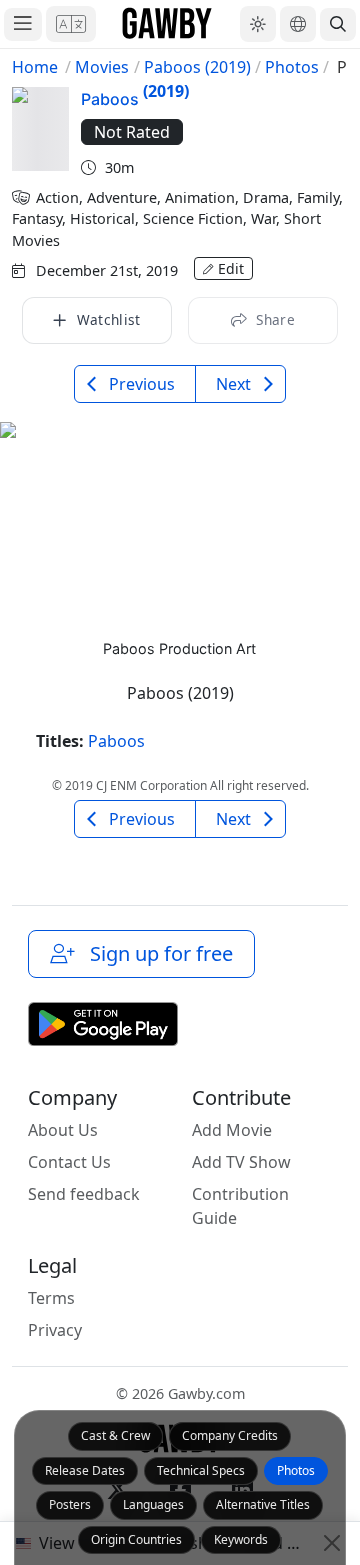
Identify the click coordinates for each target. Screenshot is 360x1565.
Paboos (116, 741)
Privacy (55, 1330)
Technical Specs (201, 1470)
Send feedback (84, 1194)
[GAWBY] (167, 24)
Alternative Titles (263, 1504)
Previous (140, 384)
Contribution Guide (240, 1206)
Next (235, 384)
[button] (71, 24)
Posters (70, 1504)
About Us (63, 1130)
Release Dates (85, 1470)
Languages (153, 1504)
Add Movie (232, 1130)
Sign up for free (156, 953)
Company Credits (230, 1435)
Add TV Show (241, 1162)
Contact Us (69, 1162)
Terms (51, 1298)
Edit (231, 268)
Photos (296, 1470)
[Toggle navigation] (23, 24)
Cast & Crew (115, 1435)
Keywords (241, 1539)
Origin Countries (136, 1539)
